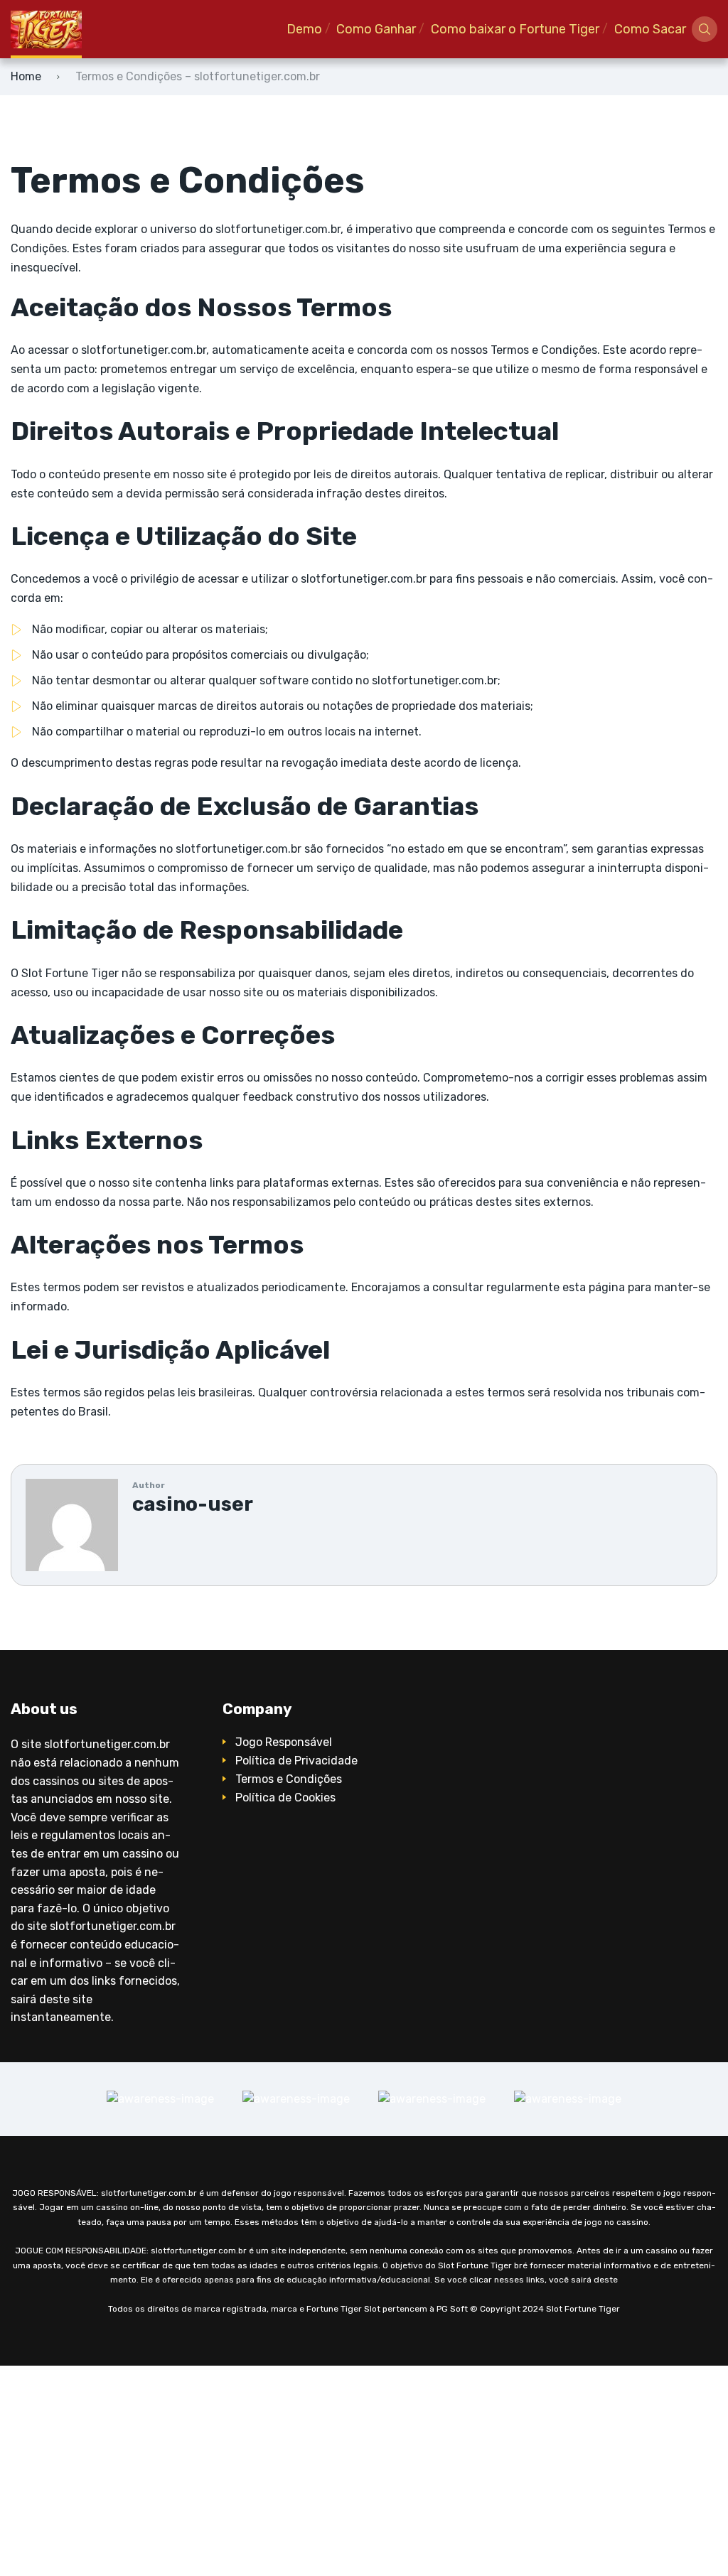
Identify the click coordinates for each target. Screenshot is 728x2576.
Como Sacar (650, 29)
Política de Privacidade (296, 1761)
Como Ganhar (376, 29)
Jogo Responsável (284, 1742)
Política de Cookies (285, 1798)
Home (26, 76)
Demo (304, 29)
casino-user (193, 1504)
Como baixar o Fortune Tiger (515, 29)
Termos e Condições (289, 1779)
